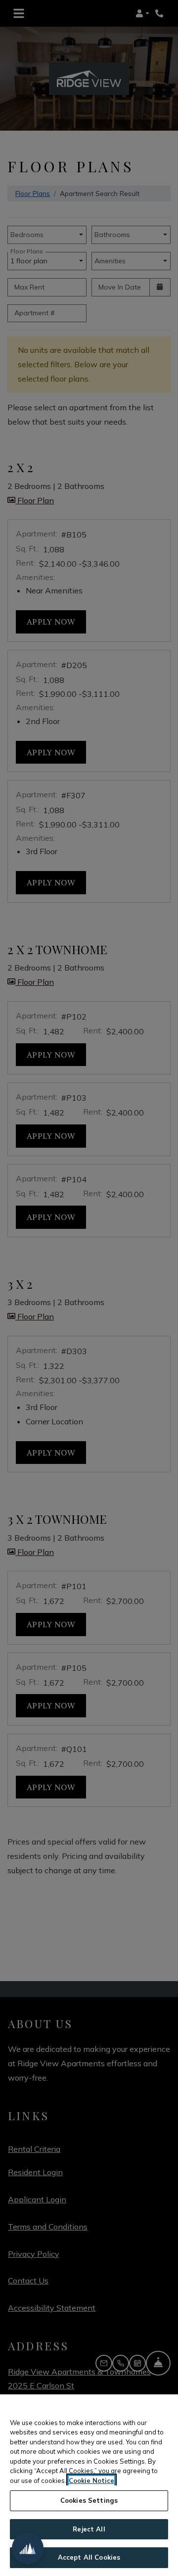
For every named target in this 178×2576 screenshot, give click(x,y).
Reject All (89, 2529)
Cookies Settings (89, 2500)
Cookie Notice (91, 2480)
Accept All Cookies (89, 2557)
